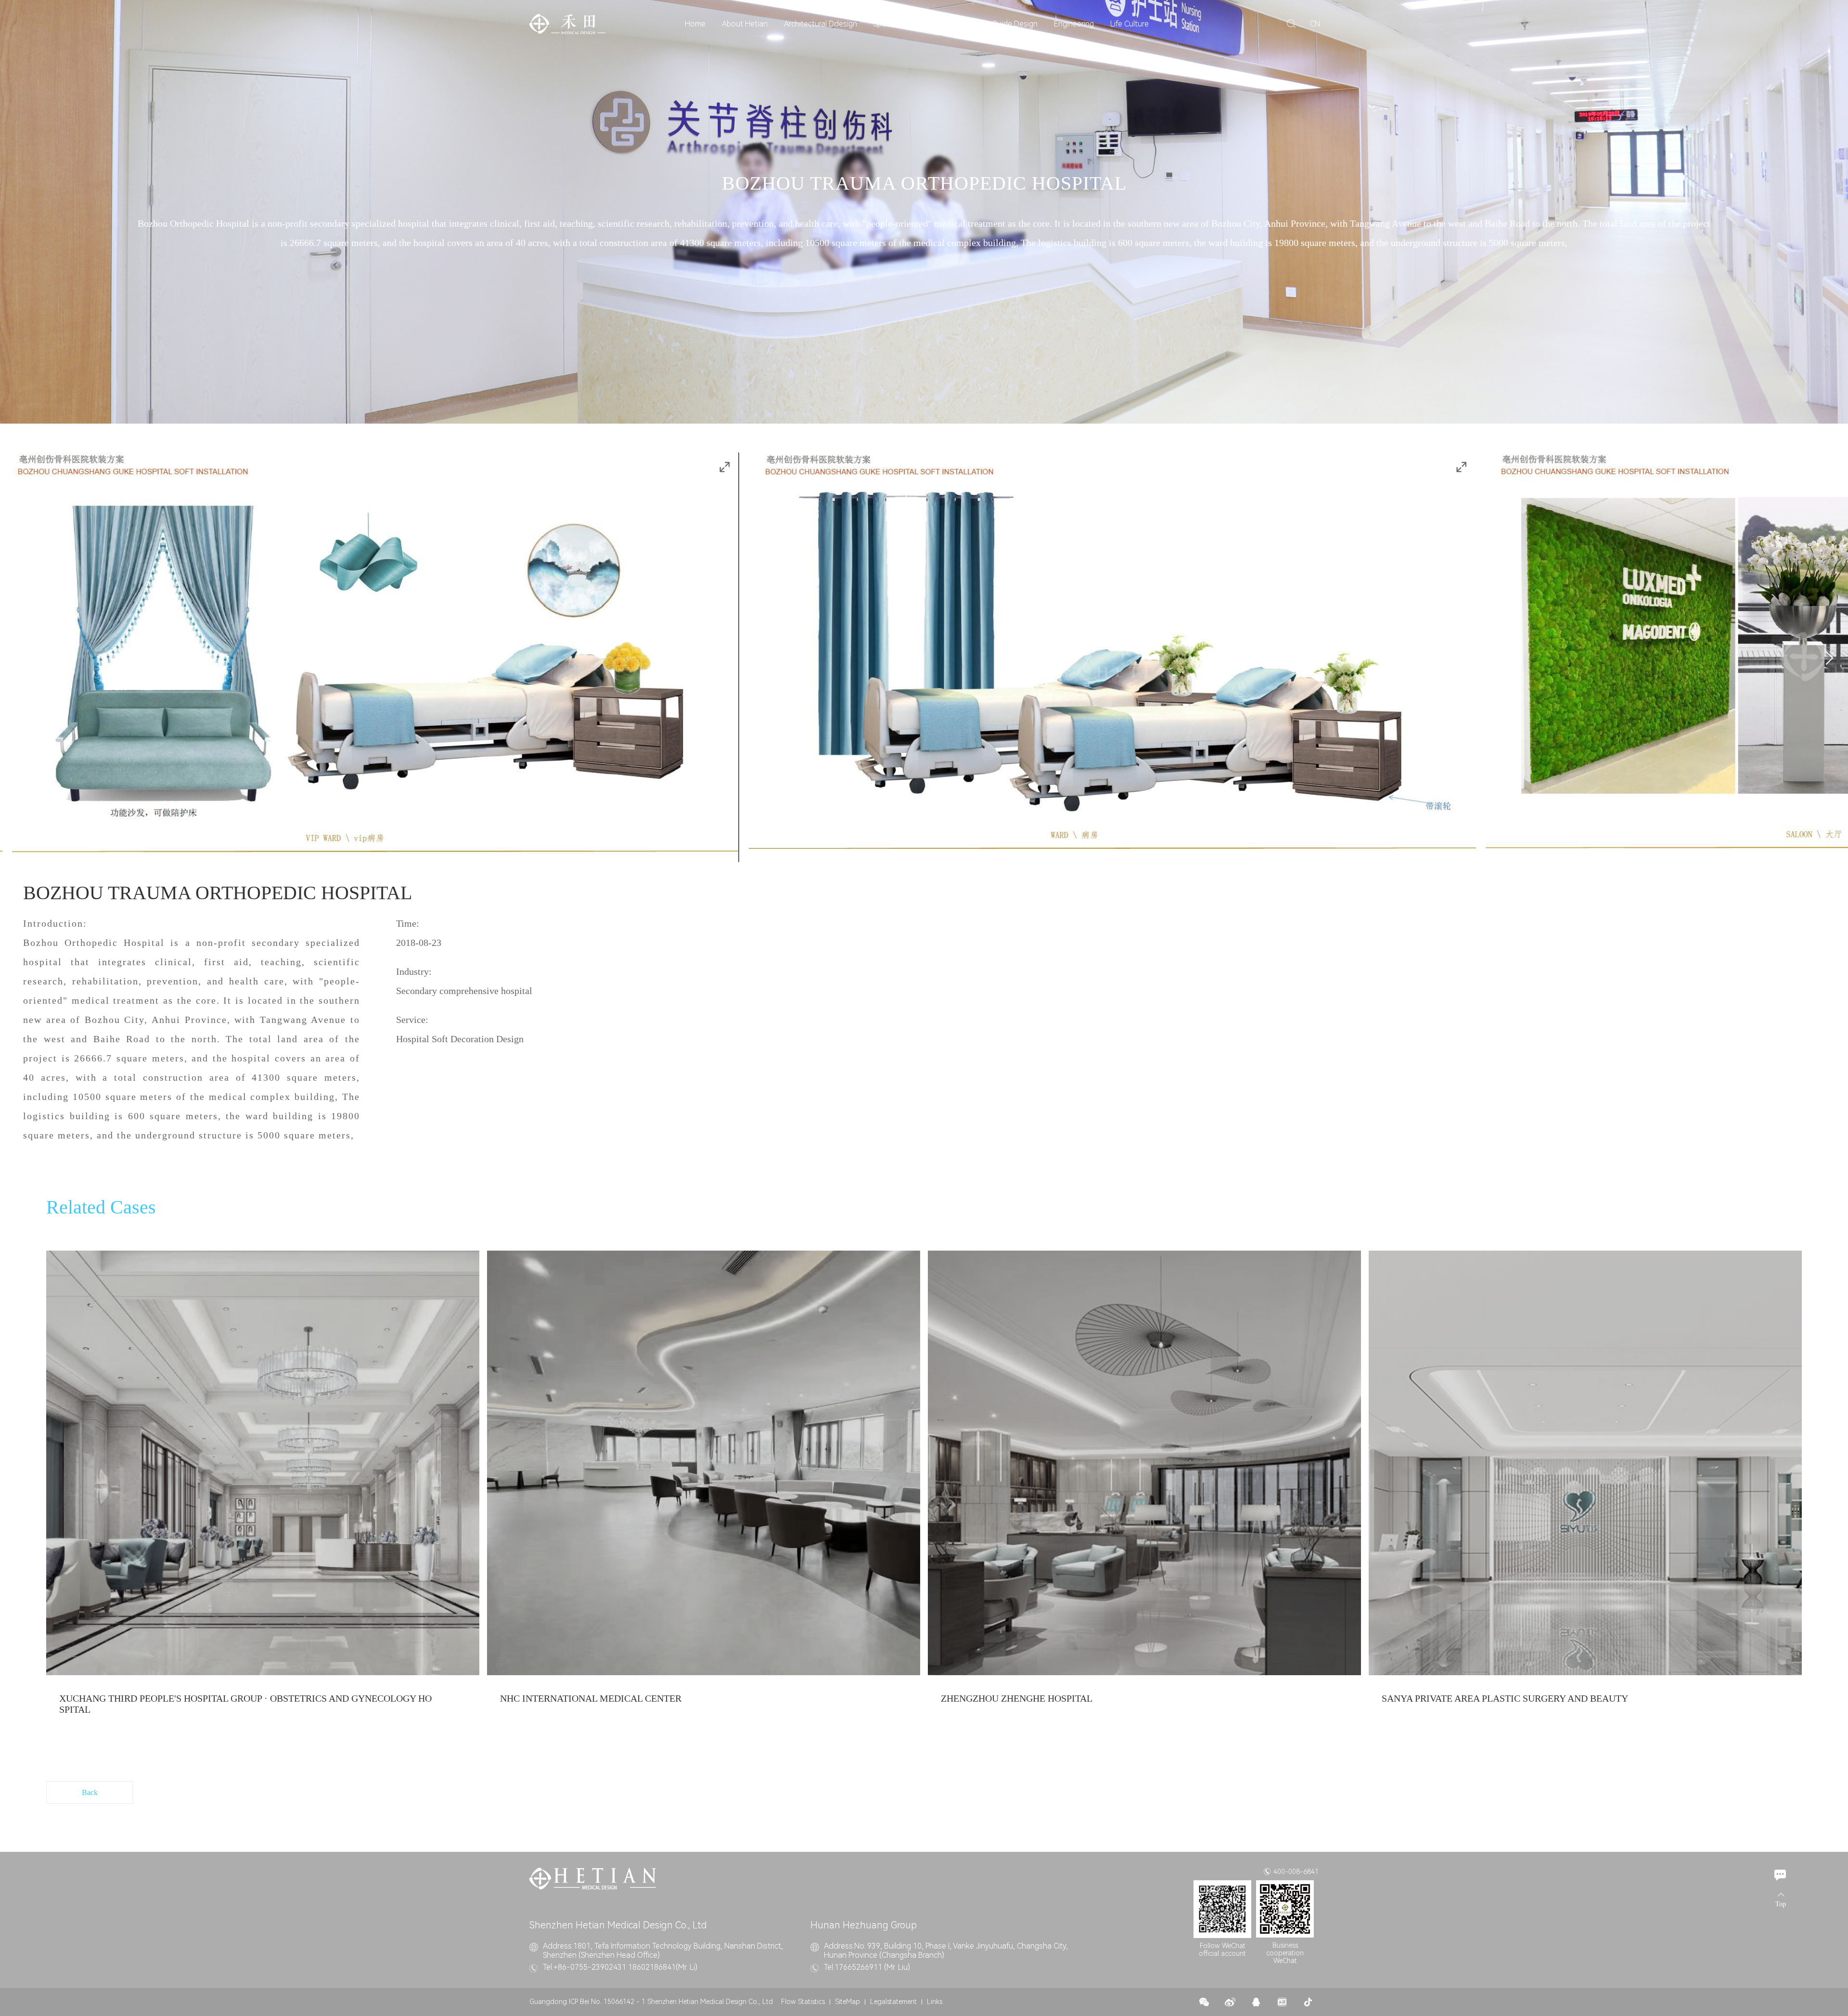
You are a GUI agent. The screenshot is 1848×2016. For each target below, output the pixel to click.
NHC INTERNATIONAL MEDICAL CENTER (591, 1698)
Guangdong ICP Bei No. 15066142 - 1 (587, 2002)
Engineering (1074, 24)
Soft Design (956, 24)
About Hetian (745, 24)
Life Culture (1129, 24)
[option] (263, 1492)
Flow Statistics (803, 2002)
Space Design (897, 24)
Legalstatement (893, 2002)
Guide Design (1015, 24)
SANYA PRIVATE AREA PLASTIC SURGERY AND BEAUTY (1505, 1698)
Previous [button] (47, 658)
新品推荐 (263, 1464)
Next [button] (1826, 658)
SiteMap (847, 2002)
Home (695, 24)
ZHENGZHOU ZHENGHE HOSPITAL (1017, 1698)
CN (1315, 24)
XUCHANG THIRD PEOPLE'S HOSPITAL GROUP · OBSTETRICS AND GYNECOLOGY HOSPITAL (245, 1704)
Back (90, 1792)
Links (935, 2002)
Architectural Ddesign (821, 24)
